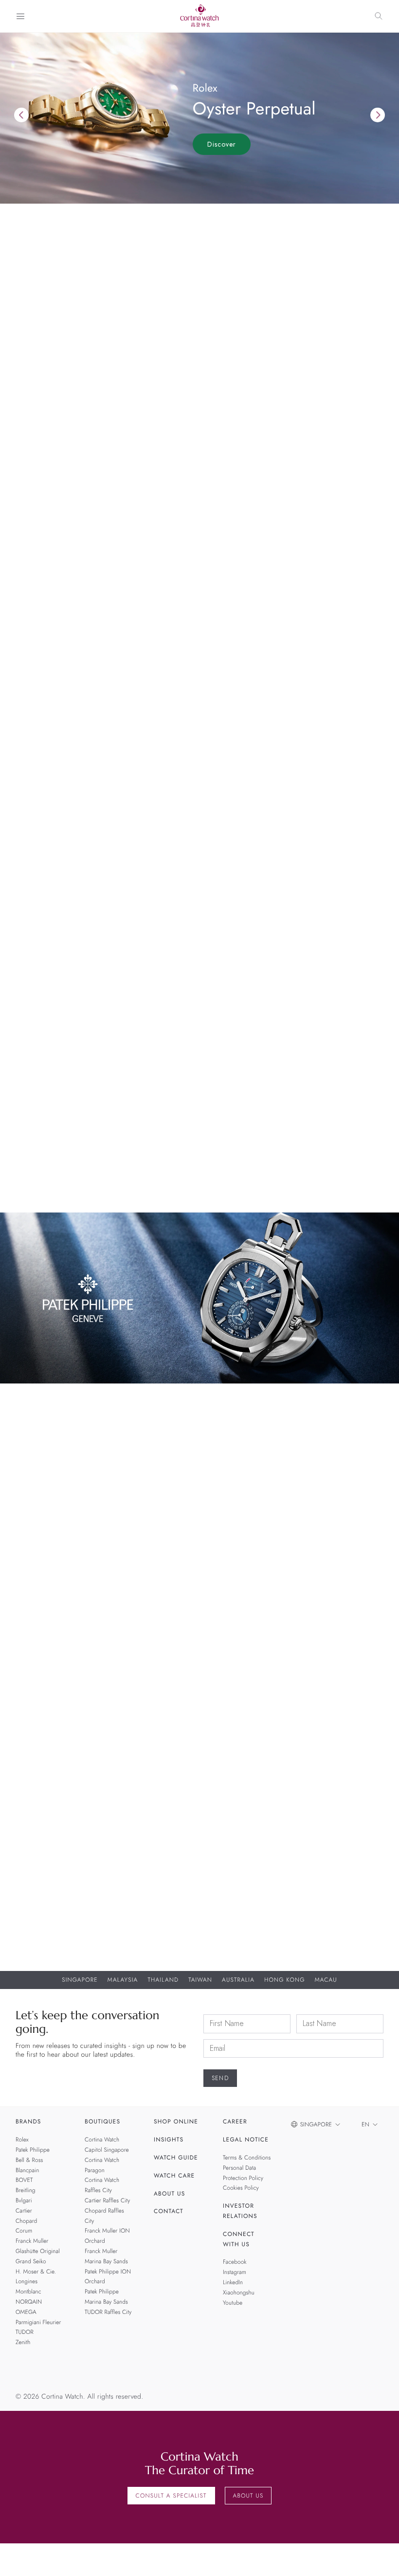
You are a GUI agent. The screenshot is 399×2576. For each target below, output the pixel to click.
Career (235, 2122)
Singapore (80, 1980)
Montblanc (28, 2292)
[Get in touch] (380, 2557)
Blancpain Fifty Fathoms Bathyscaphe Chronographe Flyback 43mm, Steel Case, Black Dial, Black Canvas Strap (199, 1649)
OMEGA (26, 2312)
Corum (24, 2231)
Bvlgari (24, 2200)
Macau (326, 1980)
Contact (169, 2212)
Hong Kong (285, 1980)
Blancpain (200, 1619)
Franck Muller (32, 2241)
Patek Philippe (33, 2150)
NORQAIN (29, 2302)
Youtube (233, 2303)
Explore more (39, 550)
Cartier (24, 2211)
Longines (27, 2282)
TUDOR (25, 2332)
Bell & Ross (77, 1619)
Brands (28, 2122)
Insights (169, 2140)
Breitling (322, 1619)
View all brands (44, 890)
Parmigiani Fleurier (38, 2322)
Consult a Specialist (171, 2496)
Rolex (22, 2140)
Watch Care (174, 2176)
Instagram (235, 2272)
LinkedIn (233, 2282)
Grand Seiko (31, 2261)
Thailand (163, 1980)
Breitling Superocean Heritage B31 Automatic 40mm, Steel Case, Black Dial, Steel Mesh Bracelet (322, 1644)
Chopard (26, 2221)
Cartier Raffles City (107, 2200)
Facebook (235, 2262)
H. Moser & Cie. (36, 2272)
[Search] (379, 16)
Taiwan (200, 1980)
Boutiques (102, 2122)
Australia (238, 1980)
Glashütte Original (38, 2251)
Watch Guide (176, 2158)
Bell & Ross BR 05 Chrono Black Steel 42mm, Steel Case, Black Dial (77, 1640)
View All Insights (46, 1187)
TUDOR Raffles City (108, 2312)
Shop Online (176, 2122)
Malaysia (123, 1980)
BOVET (24, 2180)
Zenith (23, 2342)
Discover (222, 144)
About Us (169, 2194)
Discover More (41, 1874)
